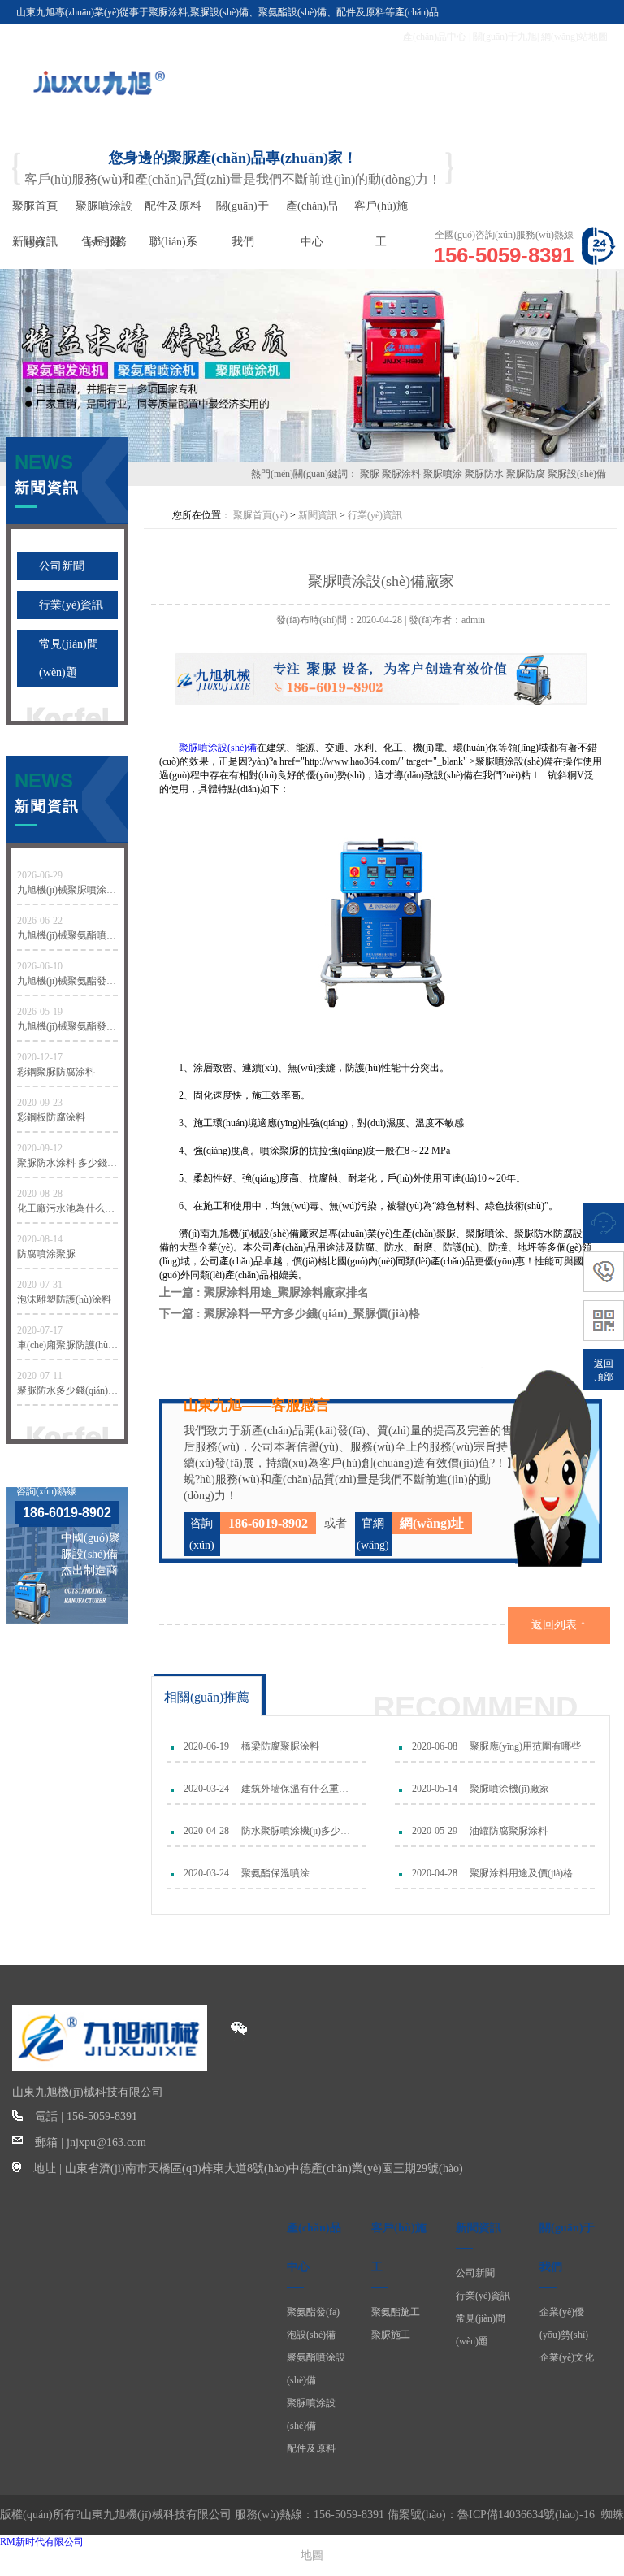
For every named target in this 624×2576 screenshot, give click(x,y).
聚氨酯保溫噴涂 (275, 1873)
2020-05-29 (435, 1831)
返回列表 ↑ (559, 1625)
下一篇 (290, 1314)
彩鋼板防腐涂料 (51, 1117)
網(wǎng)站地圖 (574, 37)
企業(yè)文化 (567, 2357)
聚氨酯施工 (396, 2312)
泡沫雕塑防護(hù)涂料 (64, 1299)
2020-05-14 (435, 1789)
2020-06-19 (206, 1746)
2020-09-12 (40, 1148)
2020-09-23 (40, 1103)
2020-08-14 (40, 1239)
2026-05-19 (40, 1012)
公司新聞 (62, 566)
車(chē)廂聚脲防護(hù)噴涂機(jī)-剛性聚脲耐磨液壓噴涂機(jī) (67, 1345)
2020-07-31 (40, 1285)
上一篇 (264, 1292)
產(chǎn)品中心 (435, 37)
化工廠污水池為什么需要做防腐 (67, 1208)
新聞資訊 (318, 515)
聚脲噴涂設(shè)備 (218, 748)
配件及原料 (311, 2448)
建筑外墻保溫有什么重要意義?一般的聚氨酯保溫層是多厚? (298, 1789)
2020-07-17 (40, 1330)
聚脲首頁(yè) (260, 515)
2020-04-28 (206, 1831)
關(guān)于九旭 (505, 37)
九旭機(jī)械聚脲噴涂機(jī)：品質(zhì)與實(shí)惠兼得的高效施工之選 (67, 890)
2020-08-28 (40, 1194)
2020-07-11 (40, 1376)
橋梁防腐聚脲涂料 (280, 1746)
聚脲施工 (391, 2335)
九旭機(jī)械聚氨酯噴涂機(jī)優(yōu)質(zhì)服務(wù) (67, 935)
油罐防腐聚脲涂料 (509, 1831)
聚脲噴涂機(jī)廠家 (509, 1789)
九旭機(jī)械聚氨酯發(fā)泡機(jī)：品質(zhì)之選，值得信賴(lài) (67, 1026)
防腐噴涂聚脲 (46, 1254)
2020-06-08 (435, 1746)
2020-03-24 (206, 1789)
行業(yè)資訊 (71, 605)
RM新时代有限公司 (42, 2542)
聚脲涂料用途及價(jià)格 (521, 1873)
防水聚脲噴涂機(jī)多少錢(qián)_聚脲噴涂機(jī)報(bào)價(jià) (298, 1831)
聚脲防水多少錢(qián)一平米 (67, 1390)
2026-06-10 (40, 966)
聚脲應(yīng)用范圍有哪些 (525, 1746)
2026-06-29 (40, 875)
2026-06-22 (40, 921)
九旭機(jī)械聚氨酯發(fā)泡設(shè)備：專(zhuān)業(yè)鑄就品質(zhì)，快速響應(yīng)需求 (67, 981)
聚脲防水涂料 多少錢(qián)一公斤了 (67, 1163)
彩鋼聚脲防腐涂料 (56, 1072)
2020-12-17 (40, 1057)
